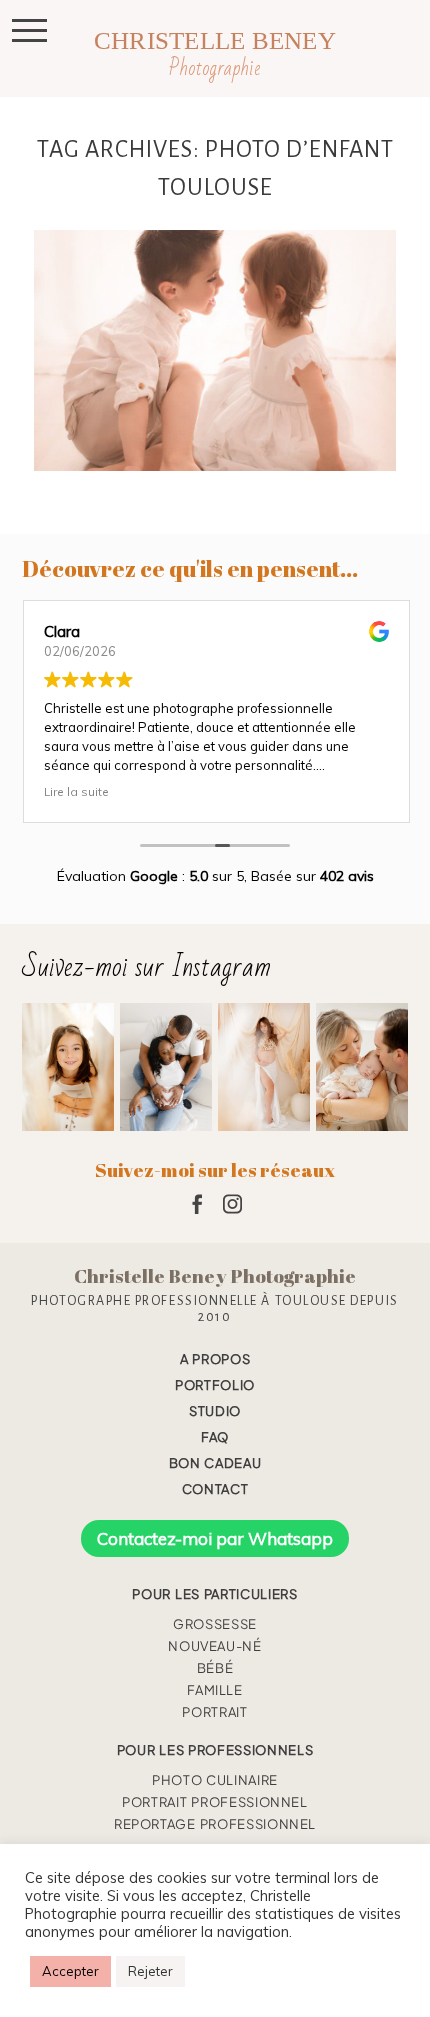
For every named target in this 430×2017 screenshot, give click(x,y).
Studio (215, 1411)
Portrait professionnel (215, 1802)
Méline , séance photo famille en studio (213, 352)
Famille (215, 1690)
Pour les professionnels (215, 1750)
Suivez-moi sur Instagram (146, 967)
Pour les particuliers (214, 1594)
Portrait (214, 1712)
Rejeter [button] (150, 1971)
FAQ (215, 1437)
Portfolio (215, 1385)
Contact (215, 1489)
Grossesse (215, 1624)
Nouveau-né (215, 1646)
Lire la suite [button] (75, 791)
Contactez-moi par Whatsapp (215, 1538)
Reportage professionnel (215, 1824)
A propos (215, 1359)
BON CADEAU (215, 1463)
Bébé (215, 1668)
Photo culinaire (215, 1780)
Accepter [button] (70, 1971)
